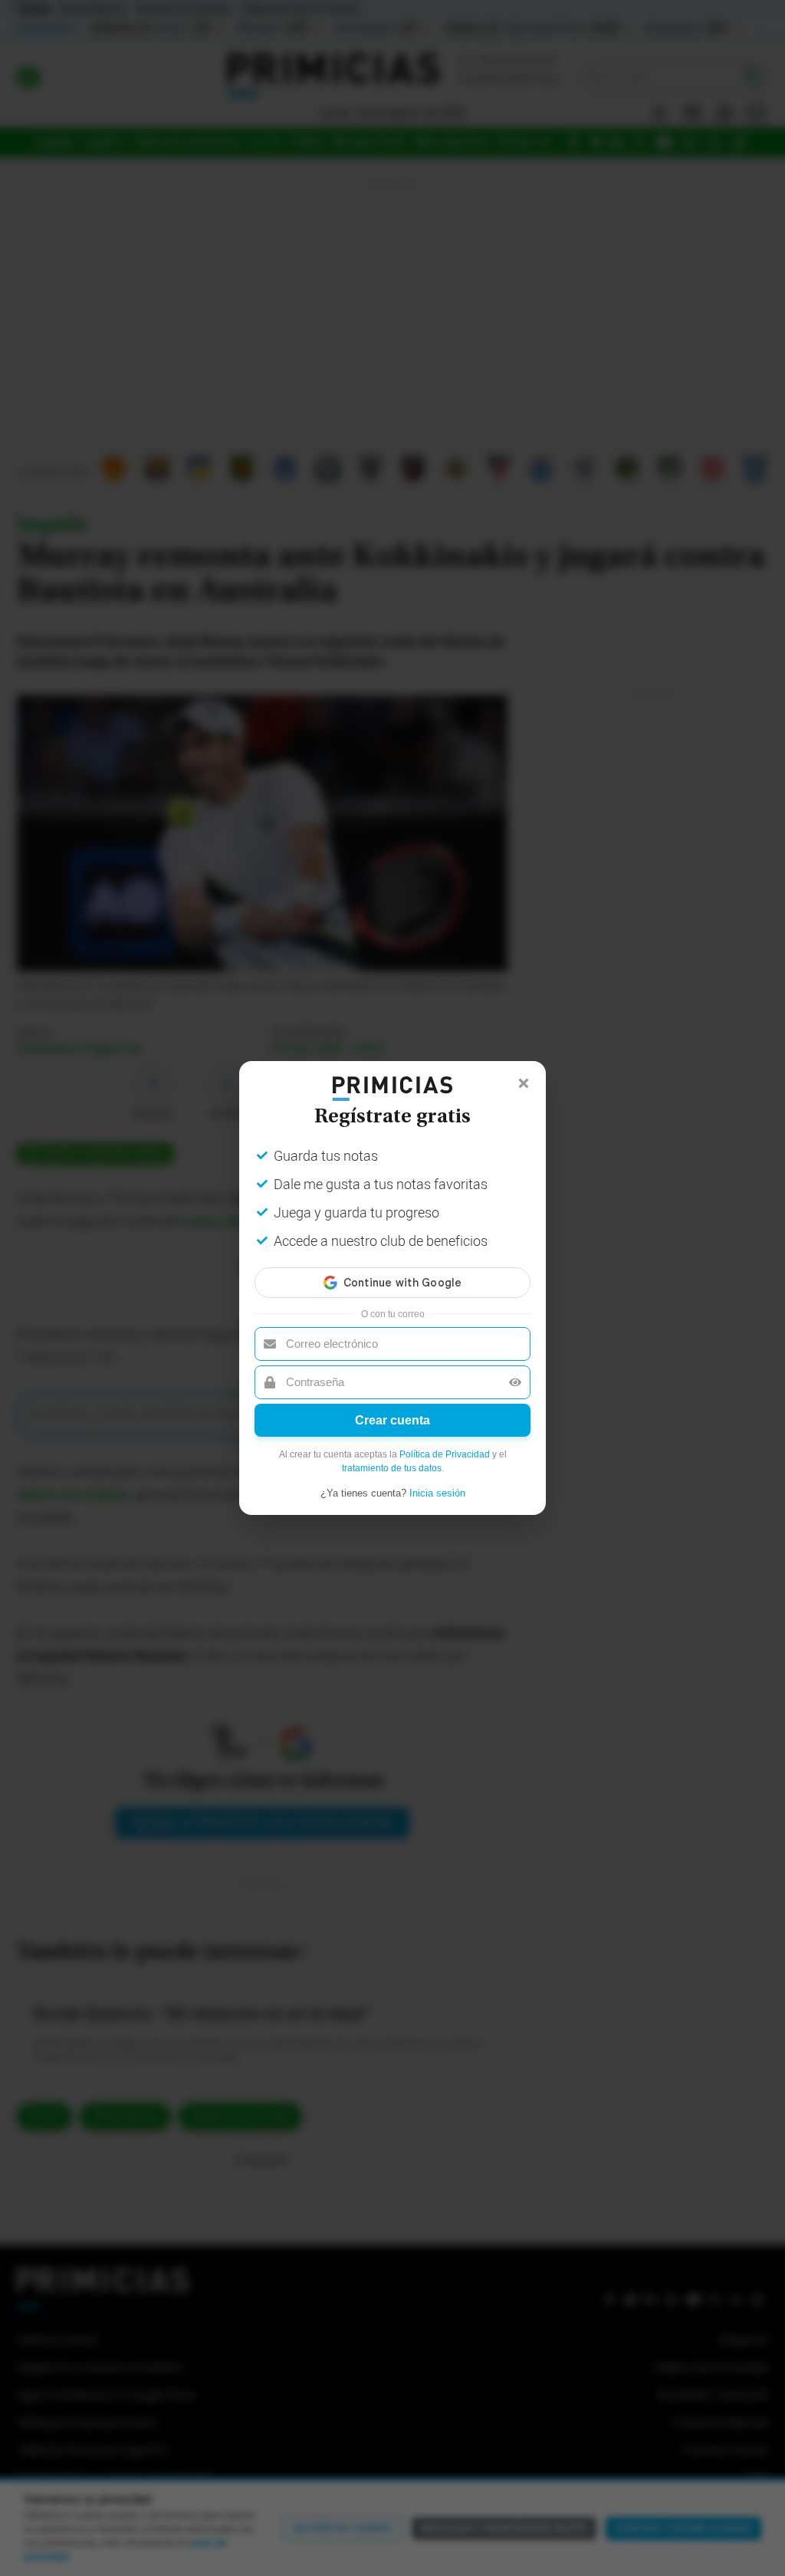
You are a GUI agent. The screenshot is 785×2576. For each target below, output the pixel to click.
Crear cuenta (392, 1420)
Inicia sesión (437, 1493)
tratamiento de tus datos (392, 1468)
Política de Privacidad (445, 1454)
